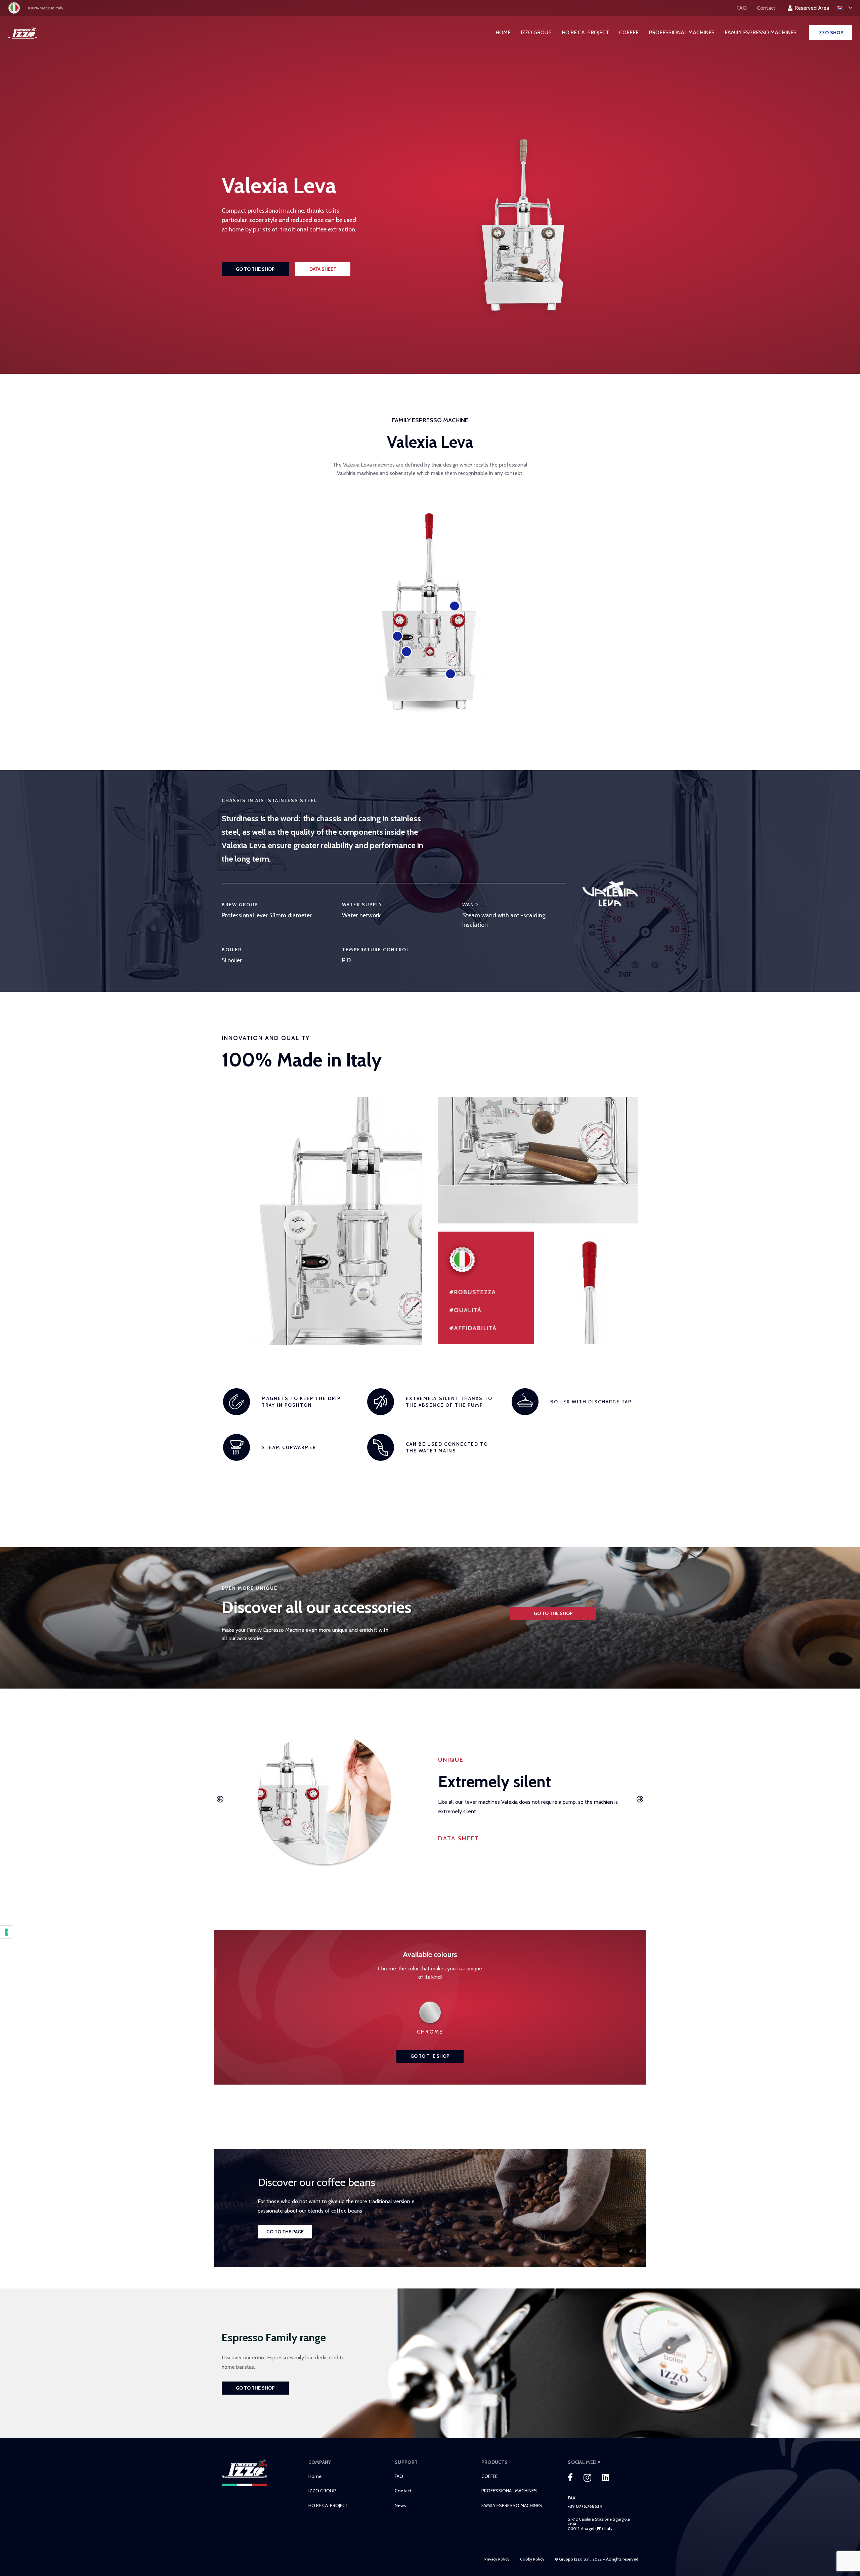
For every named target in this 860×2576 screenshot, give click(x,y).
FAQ (399, 2476)
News (400, 2505)
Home (315, 2476)
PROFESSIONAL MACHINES (509, 2491)
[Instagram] (587, 2478)
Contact (403, 2491)
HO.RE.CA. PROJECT (328, 2505)
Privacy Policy (497, 2559)
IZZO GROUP (322, 2491)
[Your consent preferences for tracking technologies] (6, 1932)
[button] (220, 1799)
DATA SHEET (459, 1838)
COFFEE (489, 2476)
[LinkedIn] (606, 2477)
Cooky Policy (532, 2559)
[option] (430, 1799)
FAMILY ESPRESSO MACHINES (512, 2505)
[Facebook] (570, 2477)
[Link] (23, 33)
